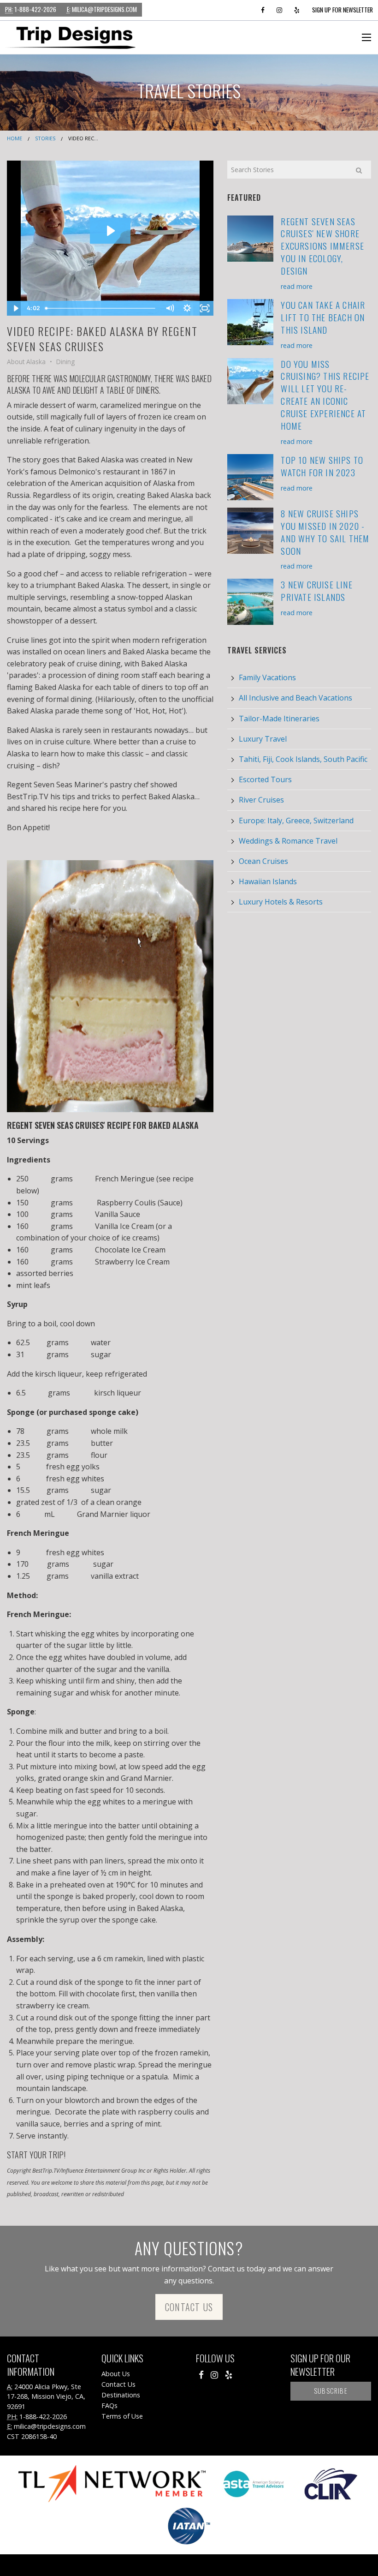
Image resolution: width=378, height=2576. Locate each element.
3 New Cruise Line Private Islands (316, 591)
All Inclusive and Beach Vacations (295, 698)
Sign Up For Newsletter (343, 10)
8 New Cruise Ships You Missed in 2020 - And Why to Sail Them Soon (325, 532)
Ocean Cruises (263, 861)
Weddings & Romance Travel (288, 841)
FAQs (109, 2405)
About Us (116, 2374)
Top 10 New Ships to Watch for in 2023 (322, 466)
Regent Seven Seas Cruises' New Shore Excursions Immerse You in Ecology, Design (322, 246)
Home (15, 138)
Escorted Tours (265, 779)
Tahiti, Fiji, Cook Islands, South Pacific (303, 759)
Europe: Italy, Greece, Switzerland (296, 821)
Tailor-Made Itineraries (279, 719)
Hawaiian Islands (268, 881)
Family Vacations (267, 677)
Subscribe (331, 2391)
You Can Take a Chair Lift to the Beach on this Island (323, 317)
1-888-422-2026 (31, 9)
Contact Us (189, 2307)
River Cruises (261, 800)
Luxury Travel (263, 739)
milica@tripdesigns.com (102, 9)
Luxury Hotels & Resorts (281, 902)
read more (297, 286)
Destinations (121, 2395)
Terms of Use (122, 2416)
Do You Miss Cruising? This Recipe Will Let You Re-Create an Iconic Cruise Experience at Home (325, 395)
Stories (45, 138)
